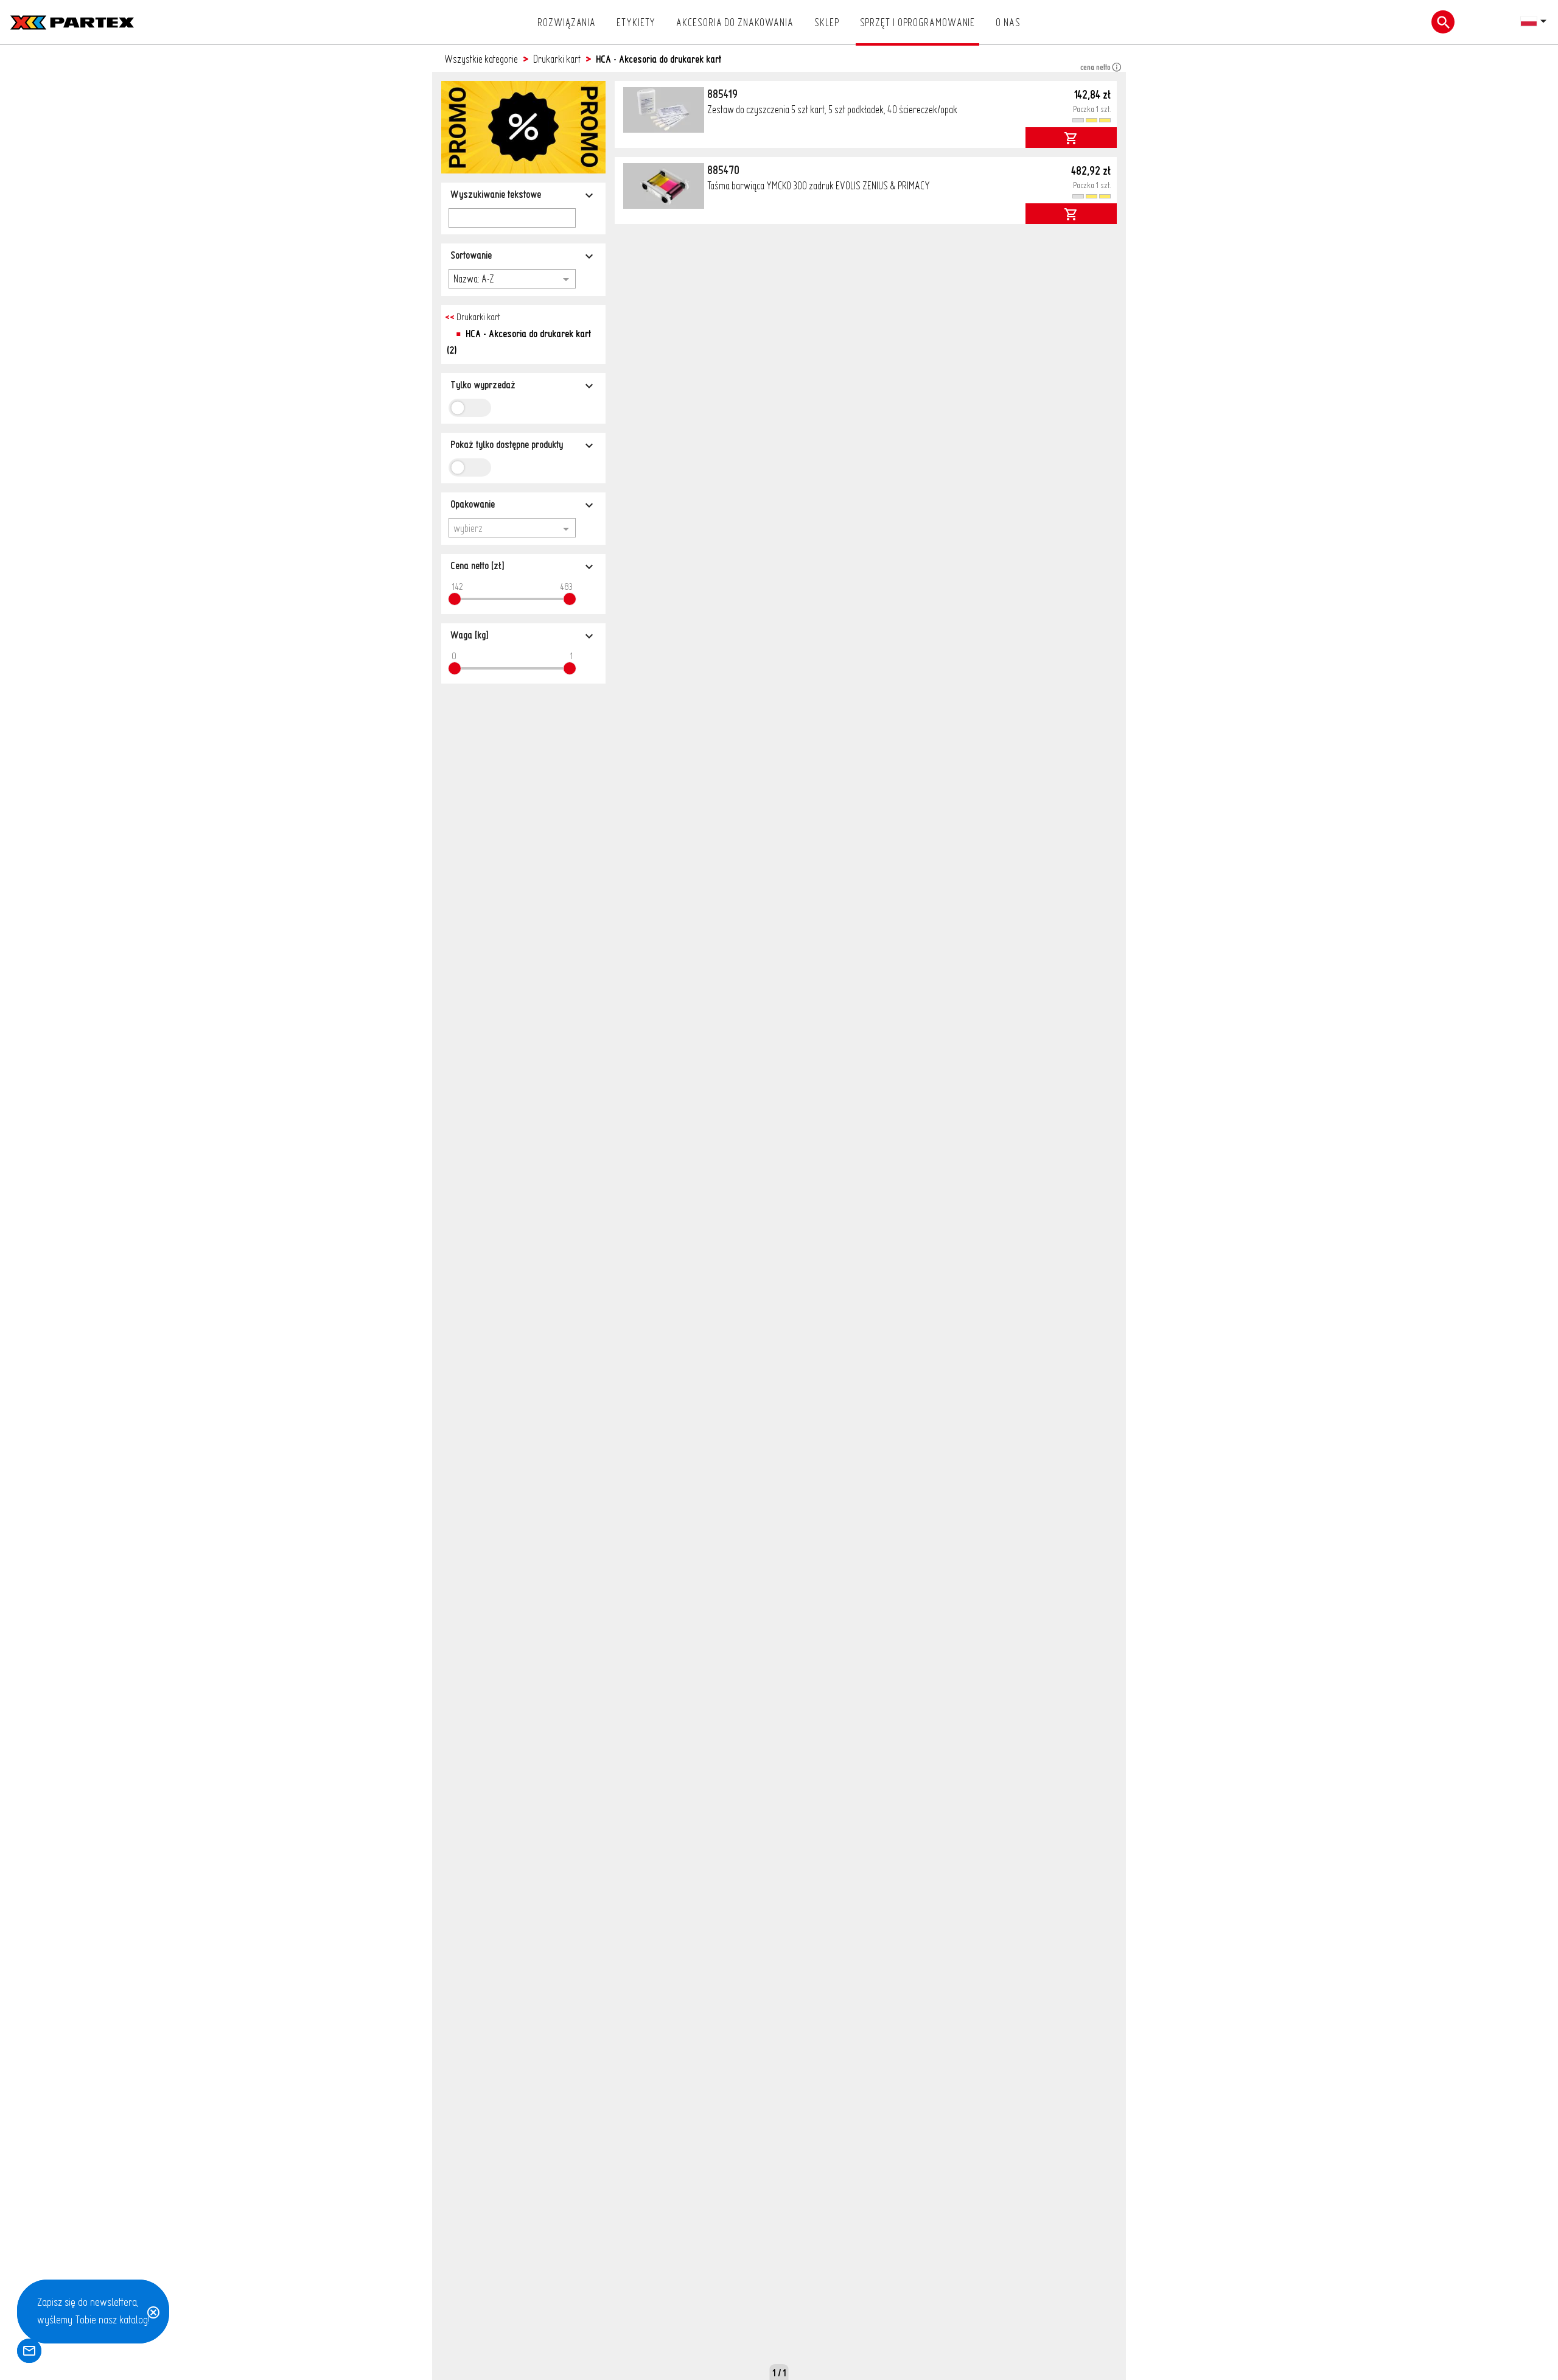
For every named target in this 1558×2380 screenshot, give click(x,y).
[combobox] (512, 278)
